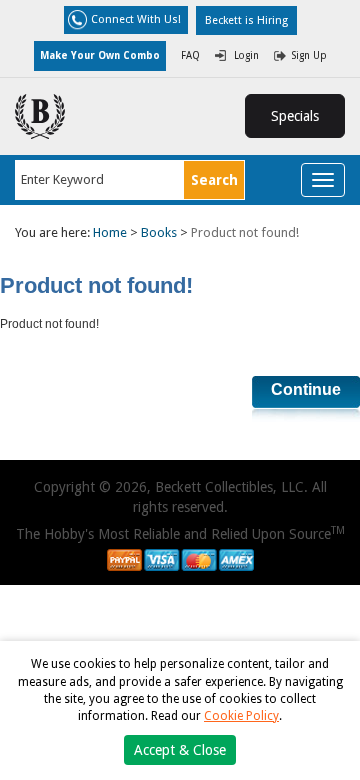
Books (159, 232)
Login (246, 55)
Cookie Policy (241, 716)
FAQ (190, 55)
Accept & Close (180, 750)
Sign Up (309, 55)
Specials (295, 116)
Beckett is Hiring (246, 20)
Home (110, 232)
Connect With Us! (136, 19)
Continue (306, 389)
